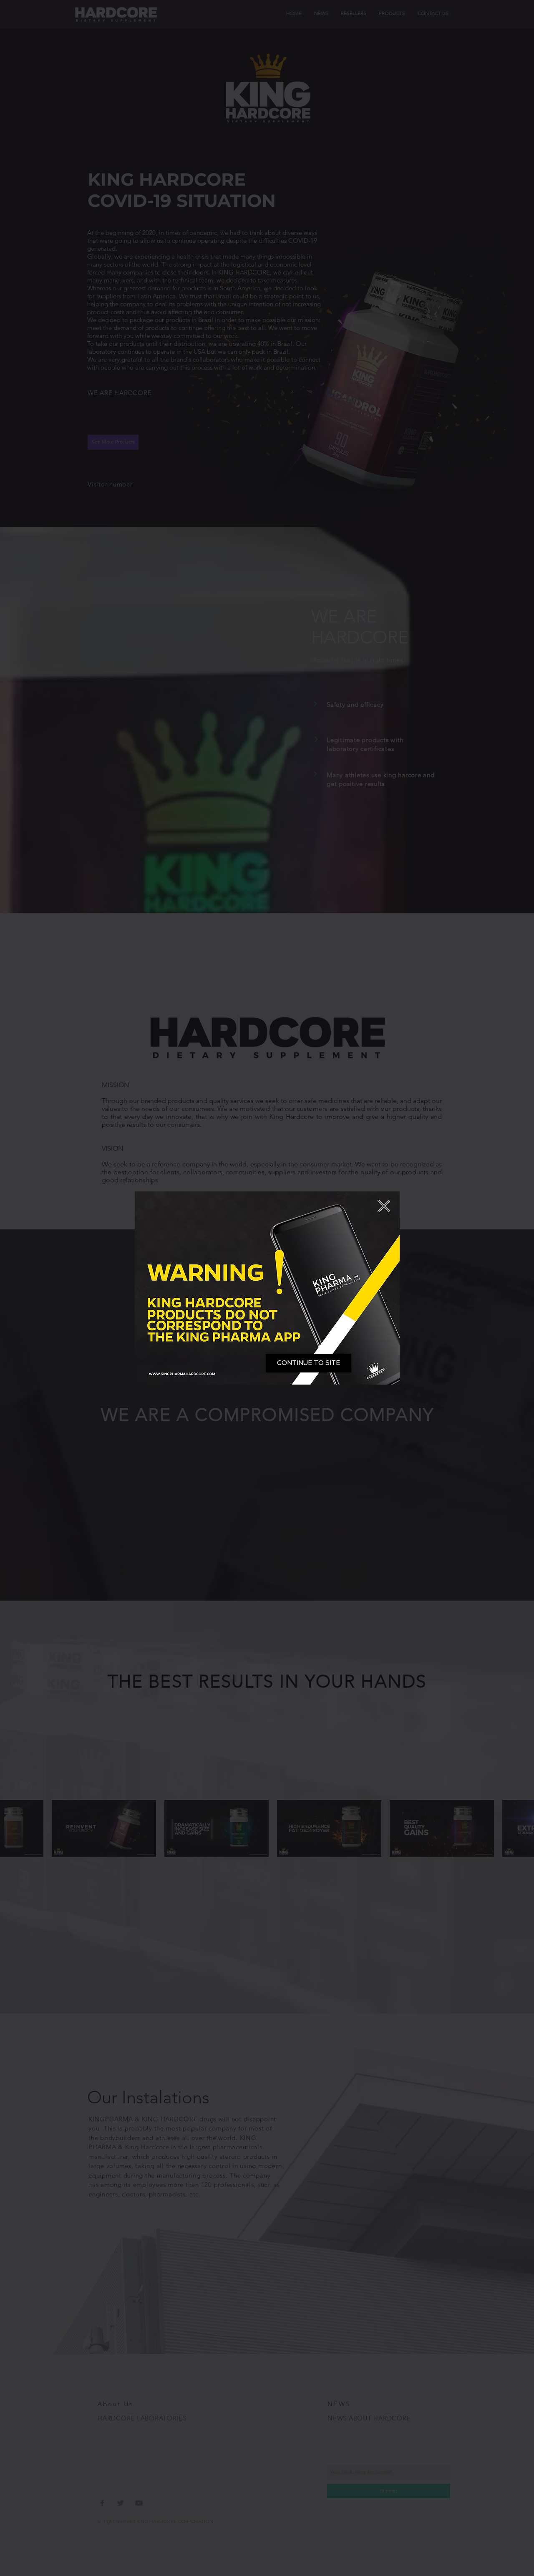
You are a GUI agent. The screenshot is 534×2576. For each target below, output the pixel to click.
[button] (309, 1363)
